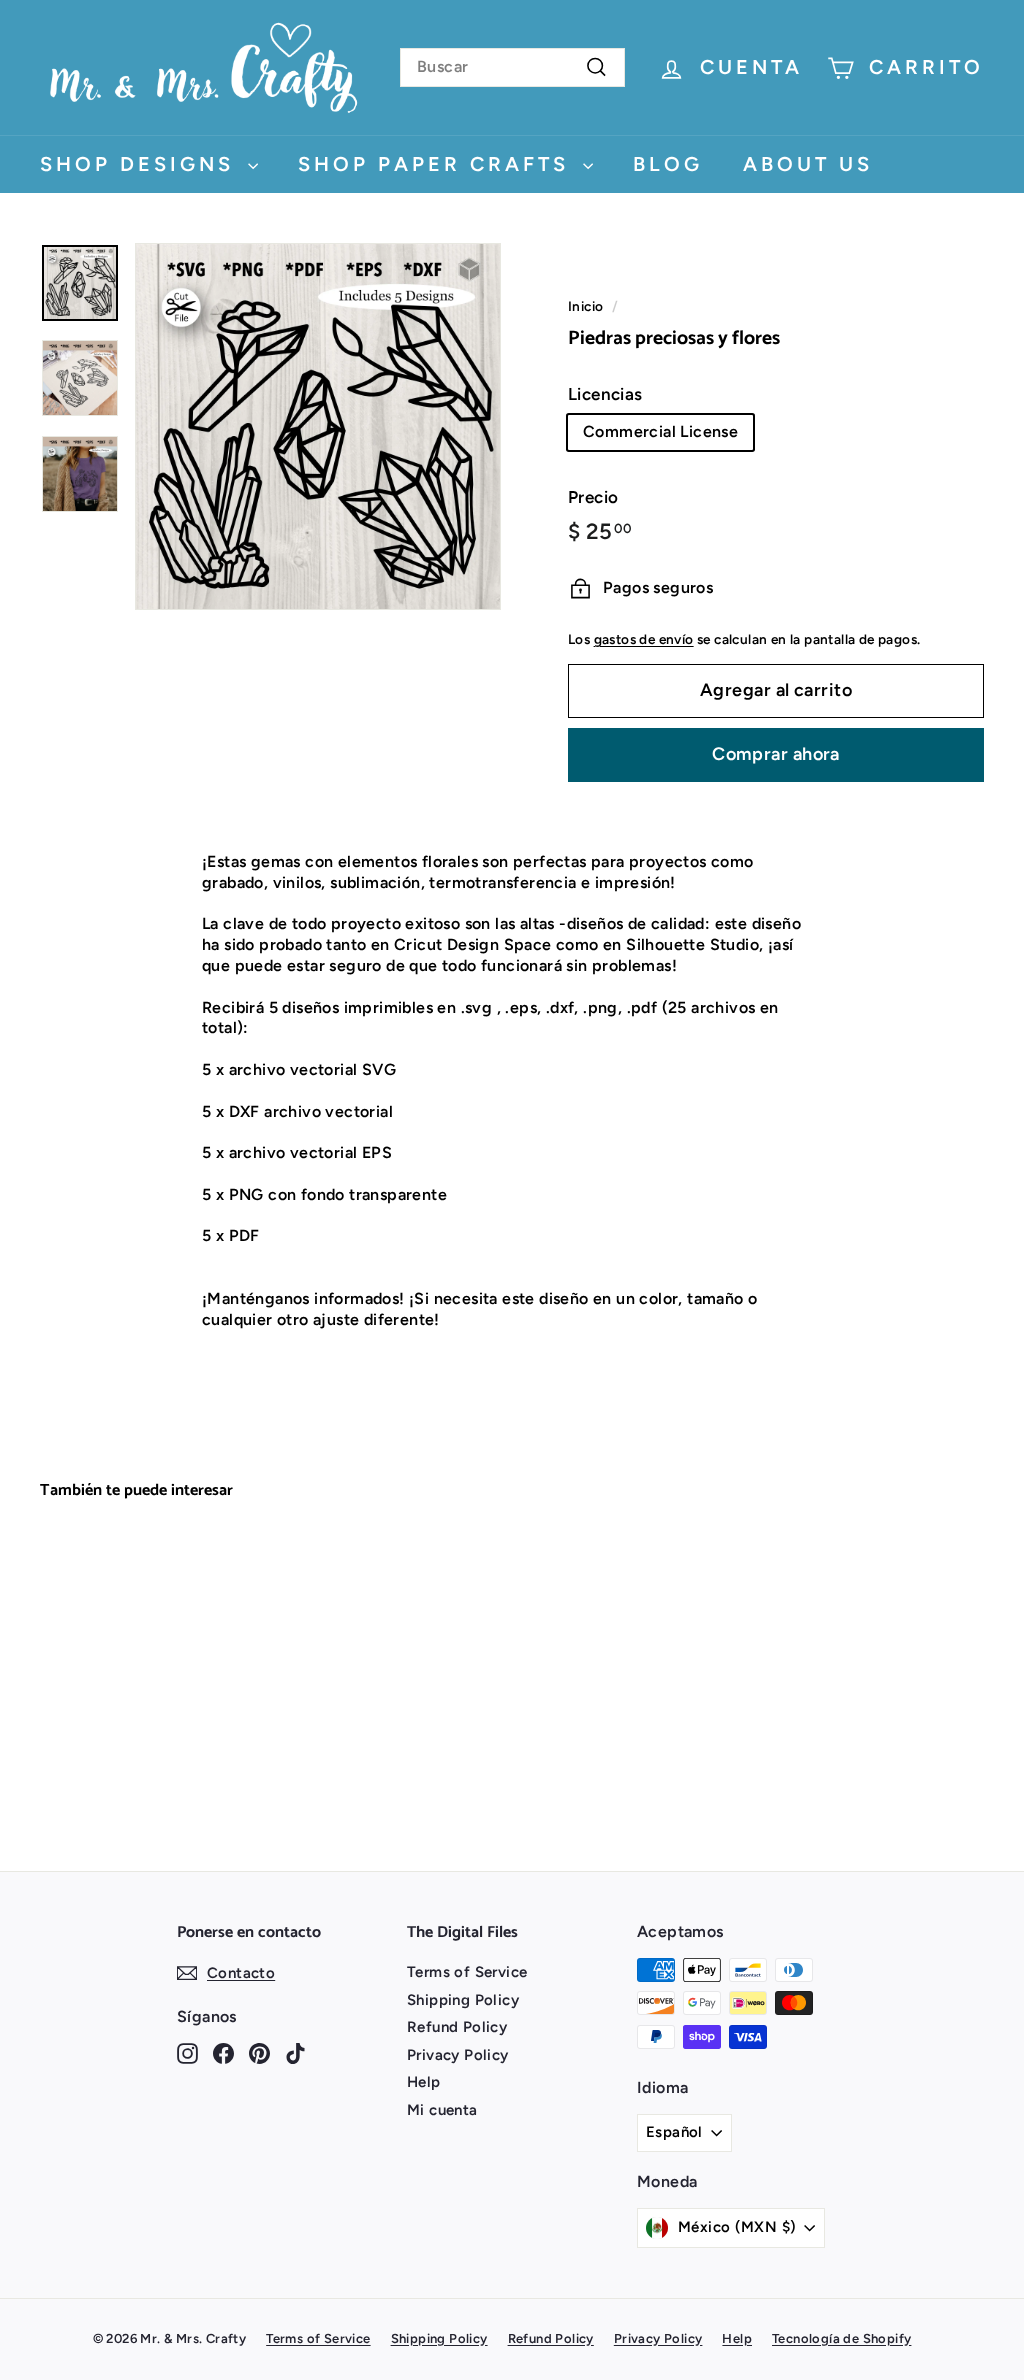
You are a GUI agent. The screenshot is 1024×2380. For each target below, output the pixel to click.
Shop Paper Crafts (438, 164)
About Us (808, 164)
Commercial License (660, 431)
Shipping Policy (463, 2000)
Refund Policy (457, 2027)
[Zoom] (318, 426)
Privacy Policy (458, 2055)
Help (424, 2082)
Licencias (605, 394)
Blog (668, 164)
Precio (593, 497)
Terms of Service (467, 1972)
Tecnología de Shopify (841, 2338)
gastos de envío (644, 639)
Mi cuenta (442, 2110)
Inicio (585, 306)
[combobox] (512, 67)
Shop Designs (141, 164)
